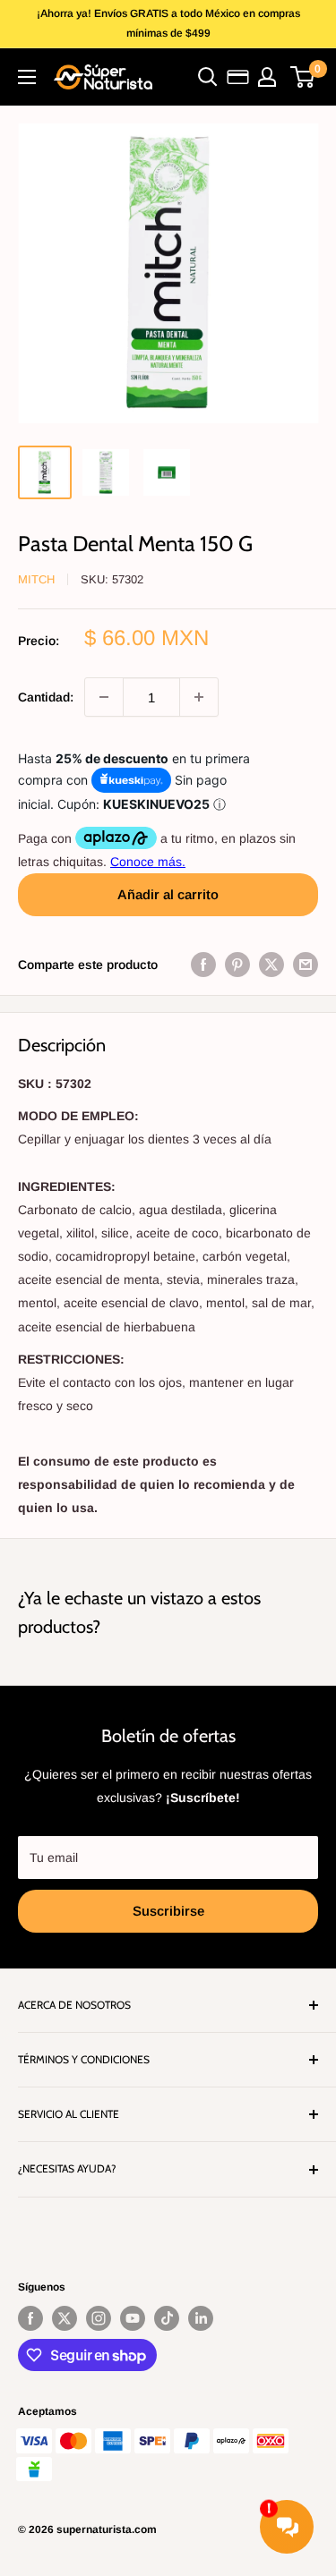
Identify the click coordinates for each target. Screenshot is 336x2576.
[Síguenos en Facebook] (30, 2318)
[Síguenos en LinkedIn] (201, 2318)
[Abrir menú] (27, 77)
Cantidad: (46, 697)
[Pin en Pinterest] (237, 965)
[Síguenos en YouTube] (133, 2318)
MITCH (36, 579)
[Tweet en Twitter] (271, 965)
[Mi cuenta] (267, 77)
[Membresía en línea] (238, 77)
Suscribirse (168, 1911)
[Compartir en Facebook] (203, 965)
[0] (303, 77)
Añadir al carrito (168, 894)
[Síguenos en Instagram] (99, 2318)
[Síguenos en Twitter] (65, 2318)
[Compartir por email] (306, 965)
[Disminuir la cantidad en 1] (104, 697)
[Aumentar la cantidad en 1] (199, 697)
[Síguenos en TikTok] (167, 2318)
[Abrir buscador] (208, 77)
